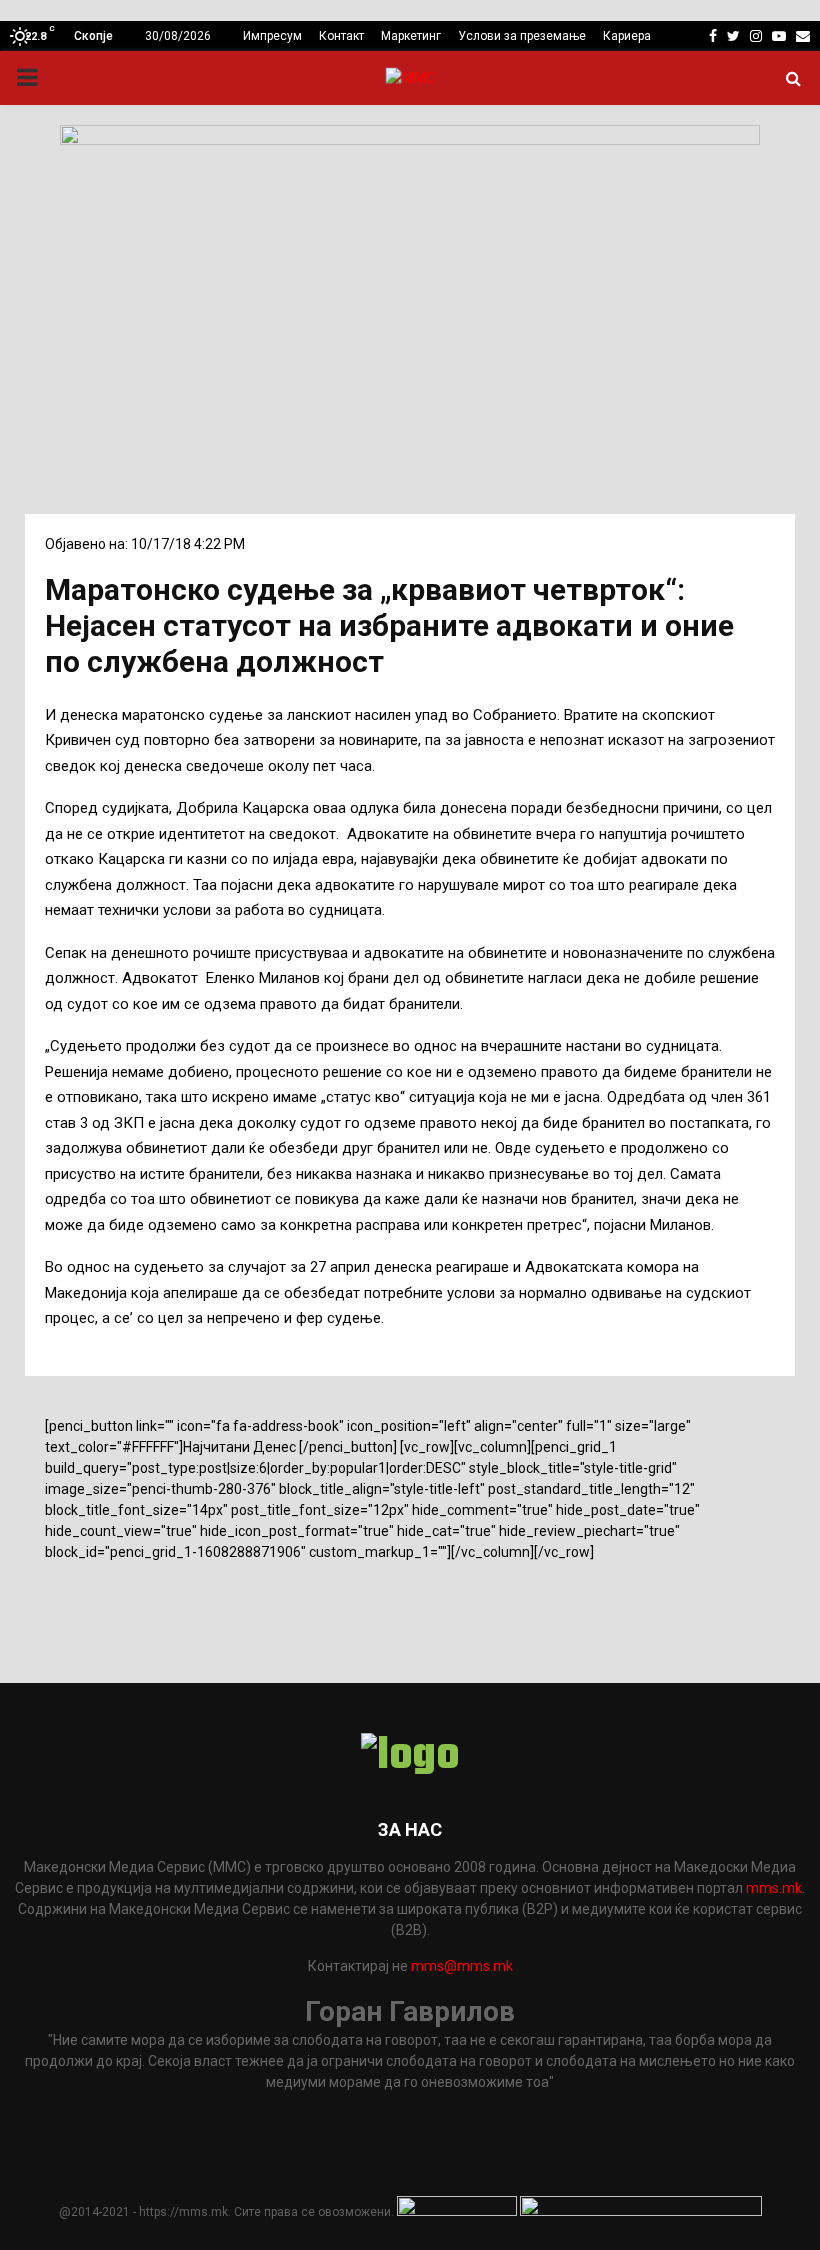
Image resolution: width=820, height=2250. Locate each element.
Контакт (341, 36)
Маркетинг (411, 36)
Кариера (627, 36)
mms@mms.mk (462, 1966)
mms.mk (774, 1888)
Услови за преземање (522, 36)
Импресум (272, 36)
